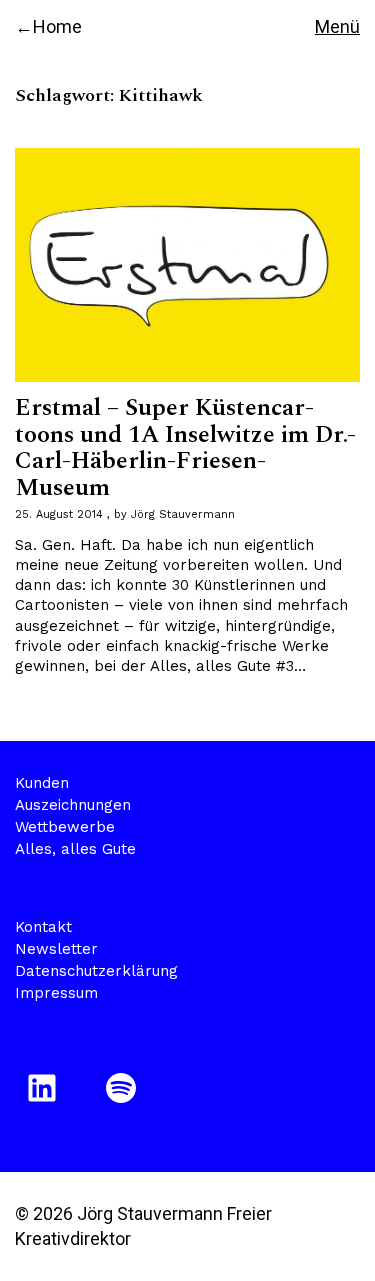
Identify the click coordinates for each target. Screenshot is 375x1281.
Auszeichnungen (73, 805)
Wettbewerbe (65, 827)
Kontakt (43, 927)
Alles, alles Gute (75, 849)
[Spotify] (124, 1088)
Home (57, 26)
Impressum (56, 993)
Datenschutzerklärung (96, 971)
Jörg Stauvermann (183, 514)
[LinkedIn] (45, 1088)
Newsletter (56, 949)
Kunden (42, 783)
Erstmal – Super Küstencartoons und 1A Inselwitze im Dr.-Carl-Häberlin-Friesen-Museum (185, 447)
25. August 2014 (59, 514)
